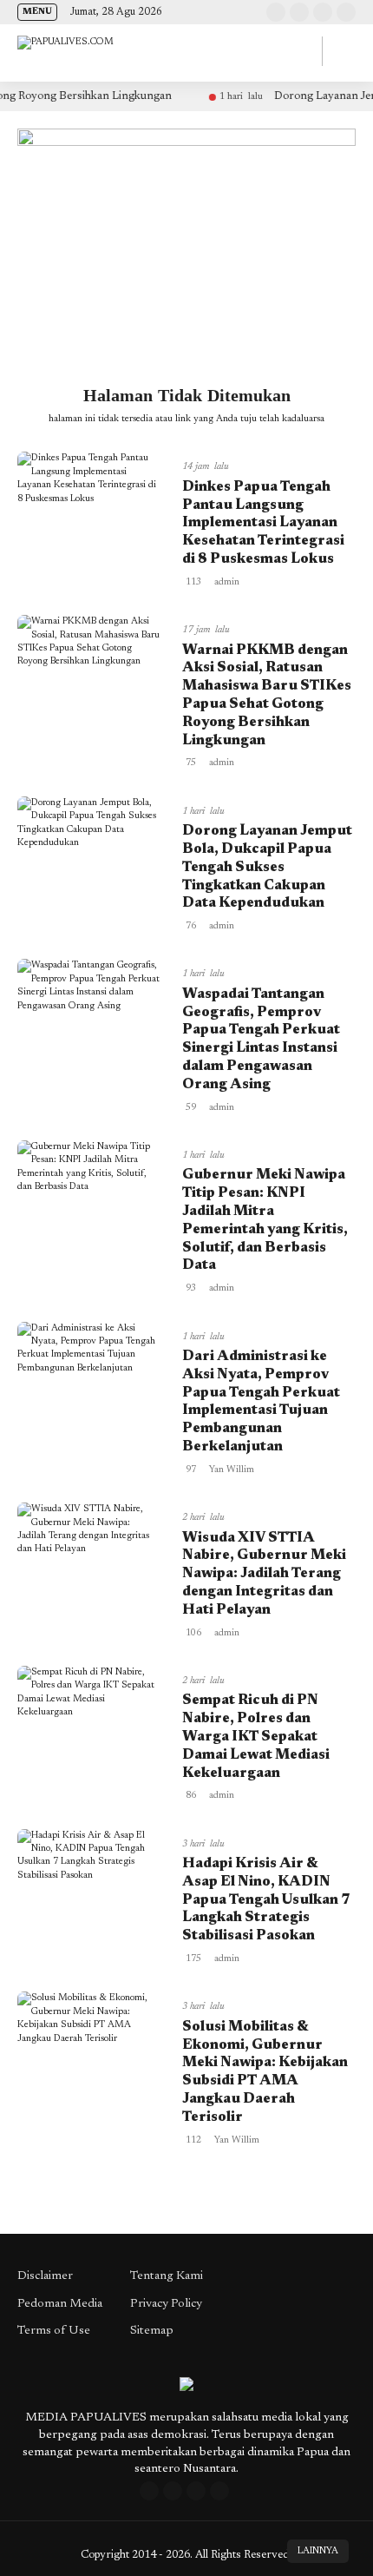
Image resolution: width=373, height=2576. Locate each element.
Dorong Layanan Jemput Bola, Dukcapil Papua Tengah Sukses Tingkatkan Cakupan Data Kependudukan (267, 867)
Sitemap (152, 2331)
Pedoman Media (60, 2304)
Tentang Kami (167, 2276)
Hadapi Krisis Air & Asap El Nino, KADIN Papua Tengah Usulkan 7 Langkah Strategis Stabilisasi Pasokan (266, 1900)
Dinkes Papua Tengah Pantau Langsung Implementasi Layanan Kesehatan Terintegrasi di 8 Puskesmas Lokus (263, 523)
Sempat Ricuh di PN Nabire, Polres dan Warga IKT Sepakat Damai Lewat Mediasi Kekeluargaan (256, 1737)
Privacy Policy (166, 2304)
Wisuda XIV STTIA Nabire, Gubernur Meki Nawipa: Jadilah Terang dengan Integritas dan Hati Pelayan (264, 1574)
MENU (37, 12)
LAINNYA (318, 2551)
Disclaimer (45, 2276)
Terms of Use (54, 2331)
